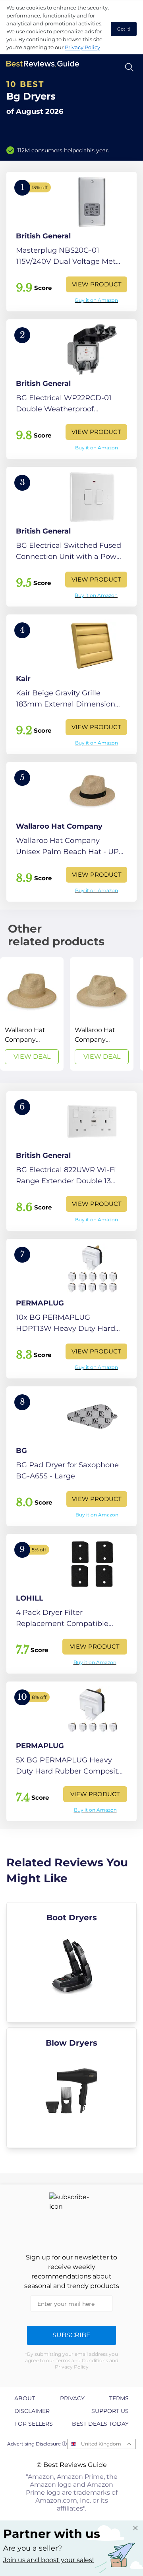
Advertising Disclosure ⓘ (37, 2444)
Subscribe (71, 2335)
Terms (119, 2398)
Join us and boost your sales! (48, 2560)
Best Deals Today (100, 2424)
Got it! (124, 29)
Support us (110, 2411)
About (25, 2398)
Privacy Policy (82, 47)
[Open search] (129, 67)
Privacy (72, 2398)
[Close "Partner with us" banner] (135, 2528)
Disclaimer (32, 2411)
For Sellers (34, 2424)
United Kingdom (101, 2444)
